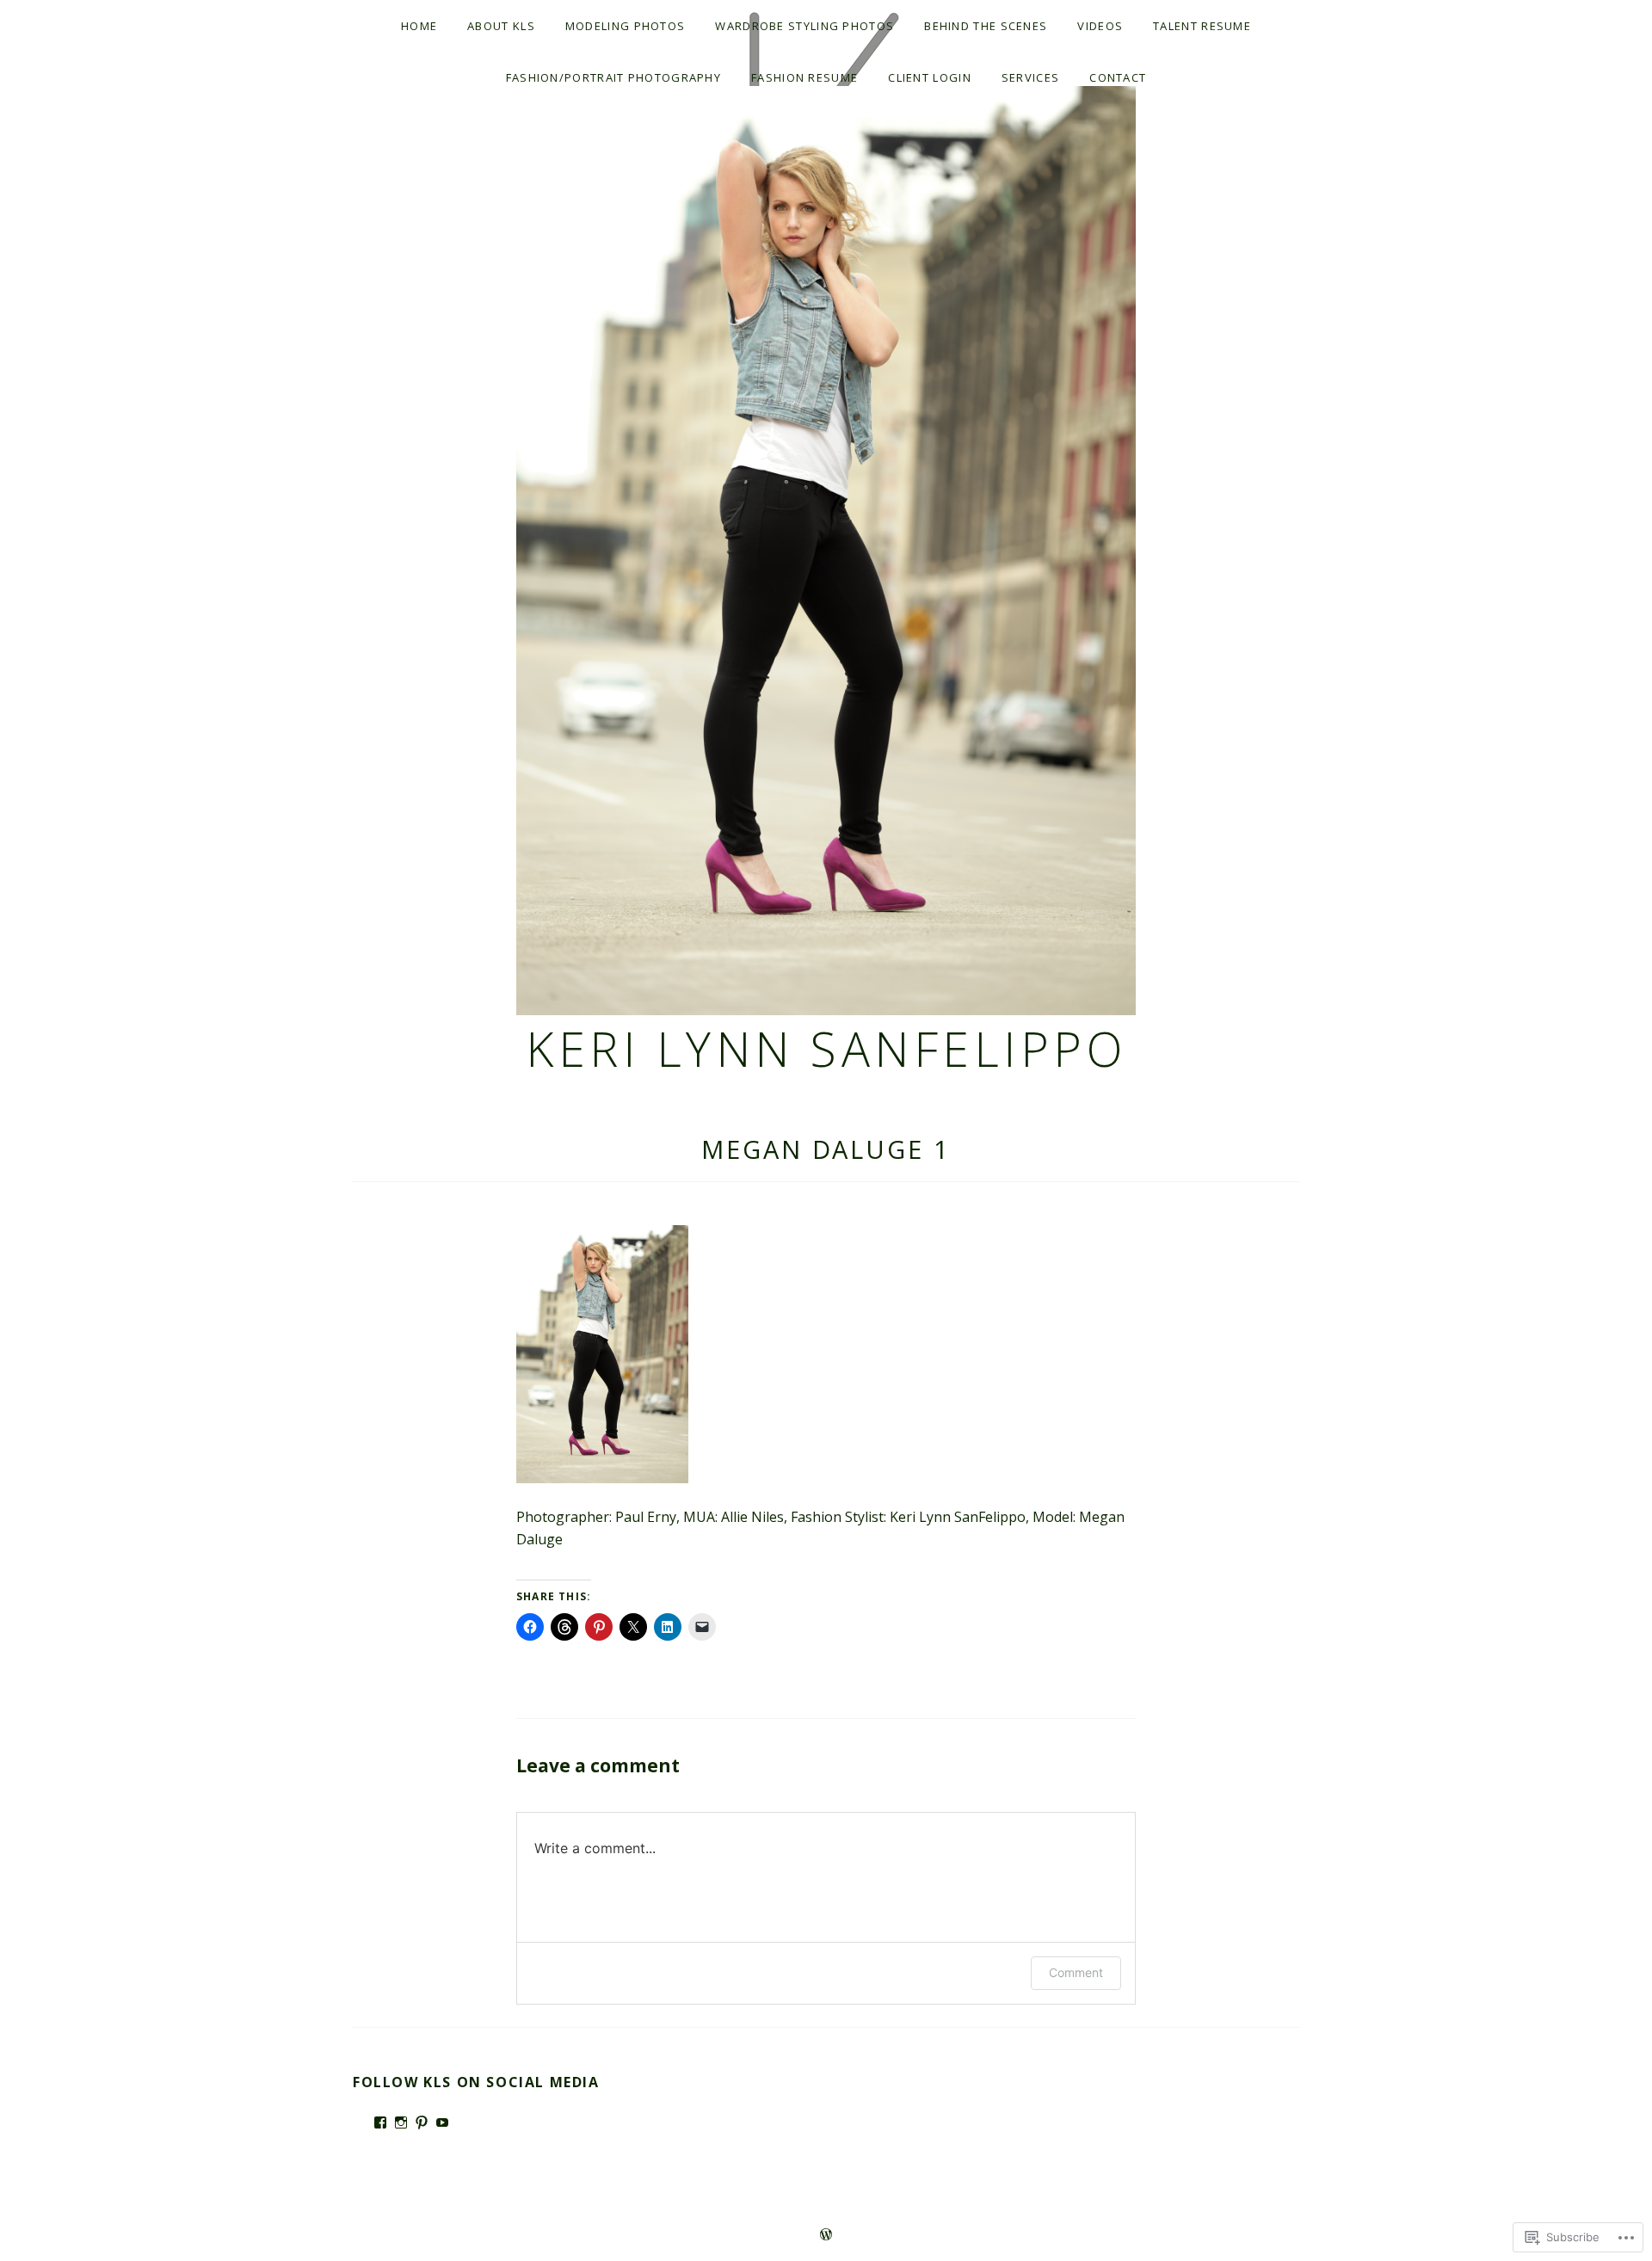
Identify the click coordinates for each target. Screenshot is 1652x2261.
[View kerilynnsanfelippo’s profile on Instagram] (401, 2122)
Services (1030, 77)
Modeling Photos (626, 26)
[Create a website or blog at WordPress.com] (826, 2235)
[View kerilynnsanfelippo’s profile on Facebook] (380, 2122)
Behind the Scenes (986, 26)
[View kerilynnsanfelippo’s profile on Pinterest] (422, 2122)
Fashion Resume (804, 77)
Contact (1118, 77)
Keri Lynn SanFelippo (826, 1048)
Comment (1076, 1972)
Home (419, 26)
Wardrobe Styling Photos (804, 26)
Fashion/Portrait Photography (613, 77)
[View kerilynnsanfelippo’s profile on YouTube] (442, 2122)
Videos (1100, 26)
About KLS (501, 26)
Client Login (930, 77)
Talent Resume (1202, 26)
